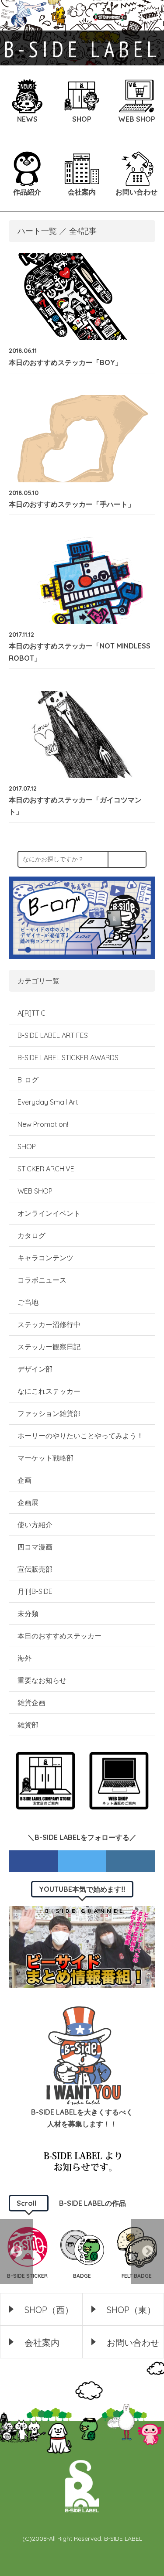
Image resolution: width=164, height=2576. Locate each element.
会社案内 (42, 2342)
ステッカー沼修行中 (49, 1324)
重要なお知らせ (42, 1680)
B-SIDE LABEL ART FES (53, 1035)
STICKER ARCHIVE (47, 1169)
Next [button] (148, 2252)
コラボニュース (42, 1280)
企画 (24, 1480)
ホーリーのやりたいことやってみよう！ (80, 1436)
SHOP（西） (49, 2310)
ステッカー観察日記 (49, 1347)
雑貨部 (28, 1725)
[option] (82, 2252)
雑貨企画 (31, 1703)
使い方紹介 (35, 1525)
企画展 (28, 1502)
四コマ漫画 (35, 1547)
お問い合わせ (133, 2342)
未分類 (28, 1614)
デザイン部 (35, 1369)
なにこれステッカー (49, 1391)
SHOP (27, 1146)
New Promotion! (43, 1124)
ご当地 (28, 1302)
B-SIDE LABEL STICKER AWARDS (68, 1058)
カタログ (31, 1235)
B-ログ (28, 1080)
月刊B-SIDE (35, 1591)
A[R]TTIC (31, 1013)
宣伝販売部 (35, 1569)
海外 (24, 1658)
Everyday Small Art (48, 1102)
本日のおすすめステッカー (59, 1636)
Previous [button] (16, 2252)
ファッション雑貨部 (49, 1413)
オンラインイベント (49, 1213)
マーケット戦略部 (45, 1458)
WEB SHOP (35, 1191)
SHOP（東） (131, 2310)
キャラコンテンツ (45, 1258)
